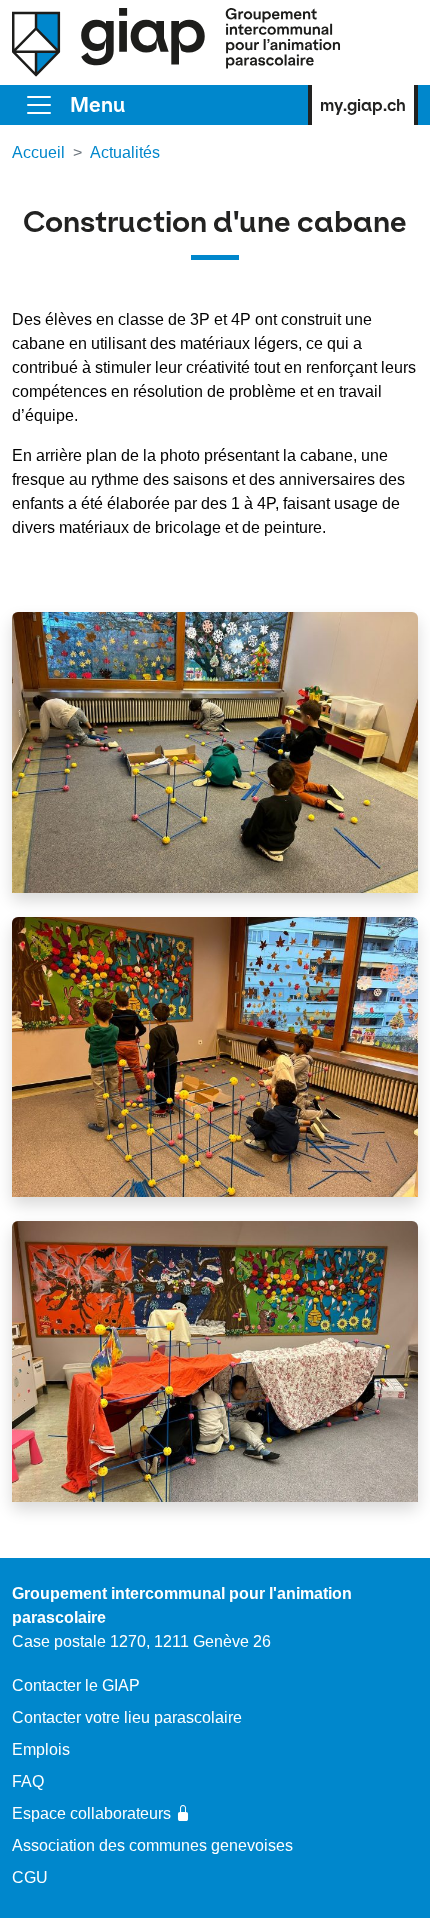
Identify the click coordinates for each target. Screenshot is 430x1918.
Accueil (38, 152)
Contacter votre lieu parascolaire (127, 1717)
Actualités (125, 152)
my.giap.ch (363, 105)
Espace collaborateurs (91, 1813)
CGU (30, 1877)
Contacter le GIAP (76, 1685)
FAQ (28, 1781)
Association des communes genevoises (152, 1845)
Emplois (41, 1749)
